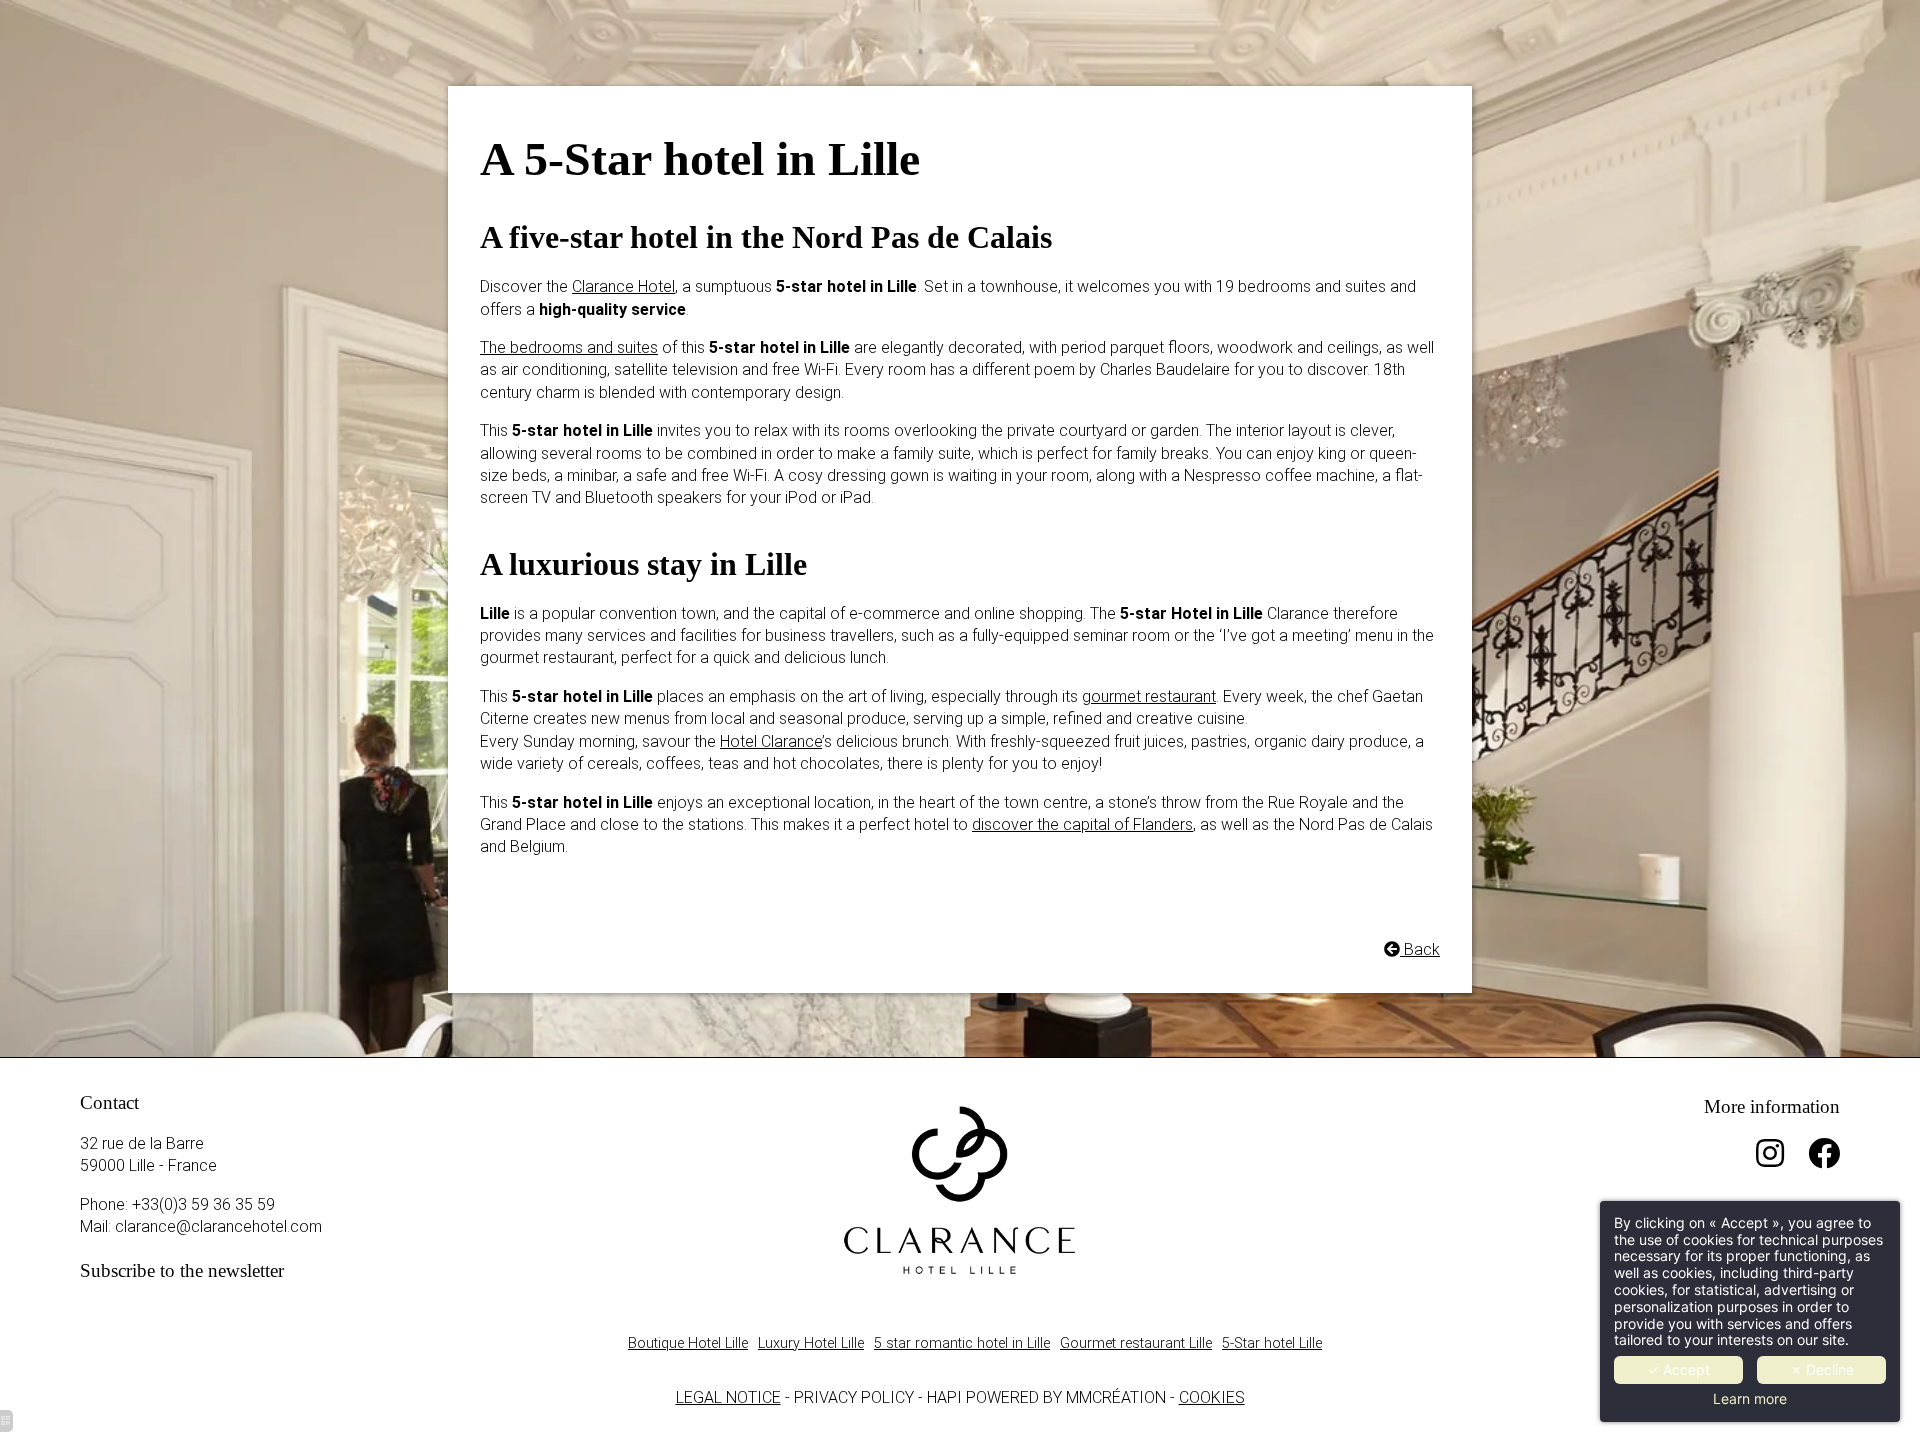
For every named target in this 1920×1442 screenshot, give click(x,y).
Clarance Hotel (623, 286)
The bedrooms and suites (569, 347)
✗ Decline (1822, 1369)
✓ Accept (1678, 1369)
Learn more (1750, 1399)
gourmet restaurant (1149, 696)
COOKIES (1212, 1397)
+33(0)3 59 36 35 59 (203, 1204)
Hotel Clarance (771, 741)
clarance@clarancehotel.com (218, 1226)
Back (1420, 949)
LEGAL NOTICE (728, 1397)
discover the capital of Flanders (1082, 824)
